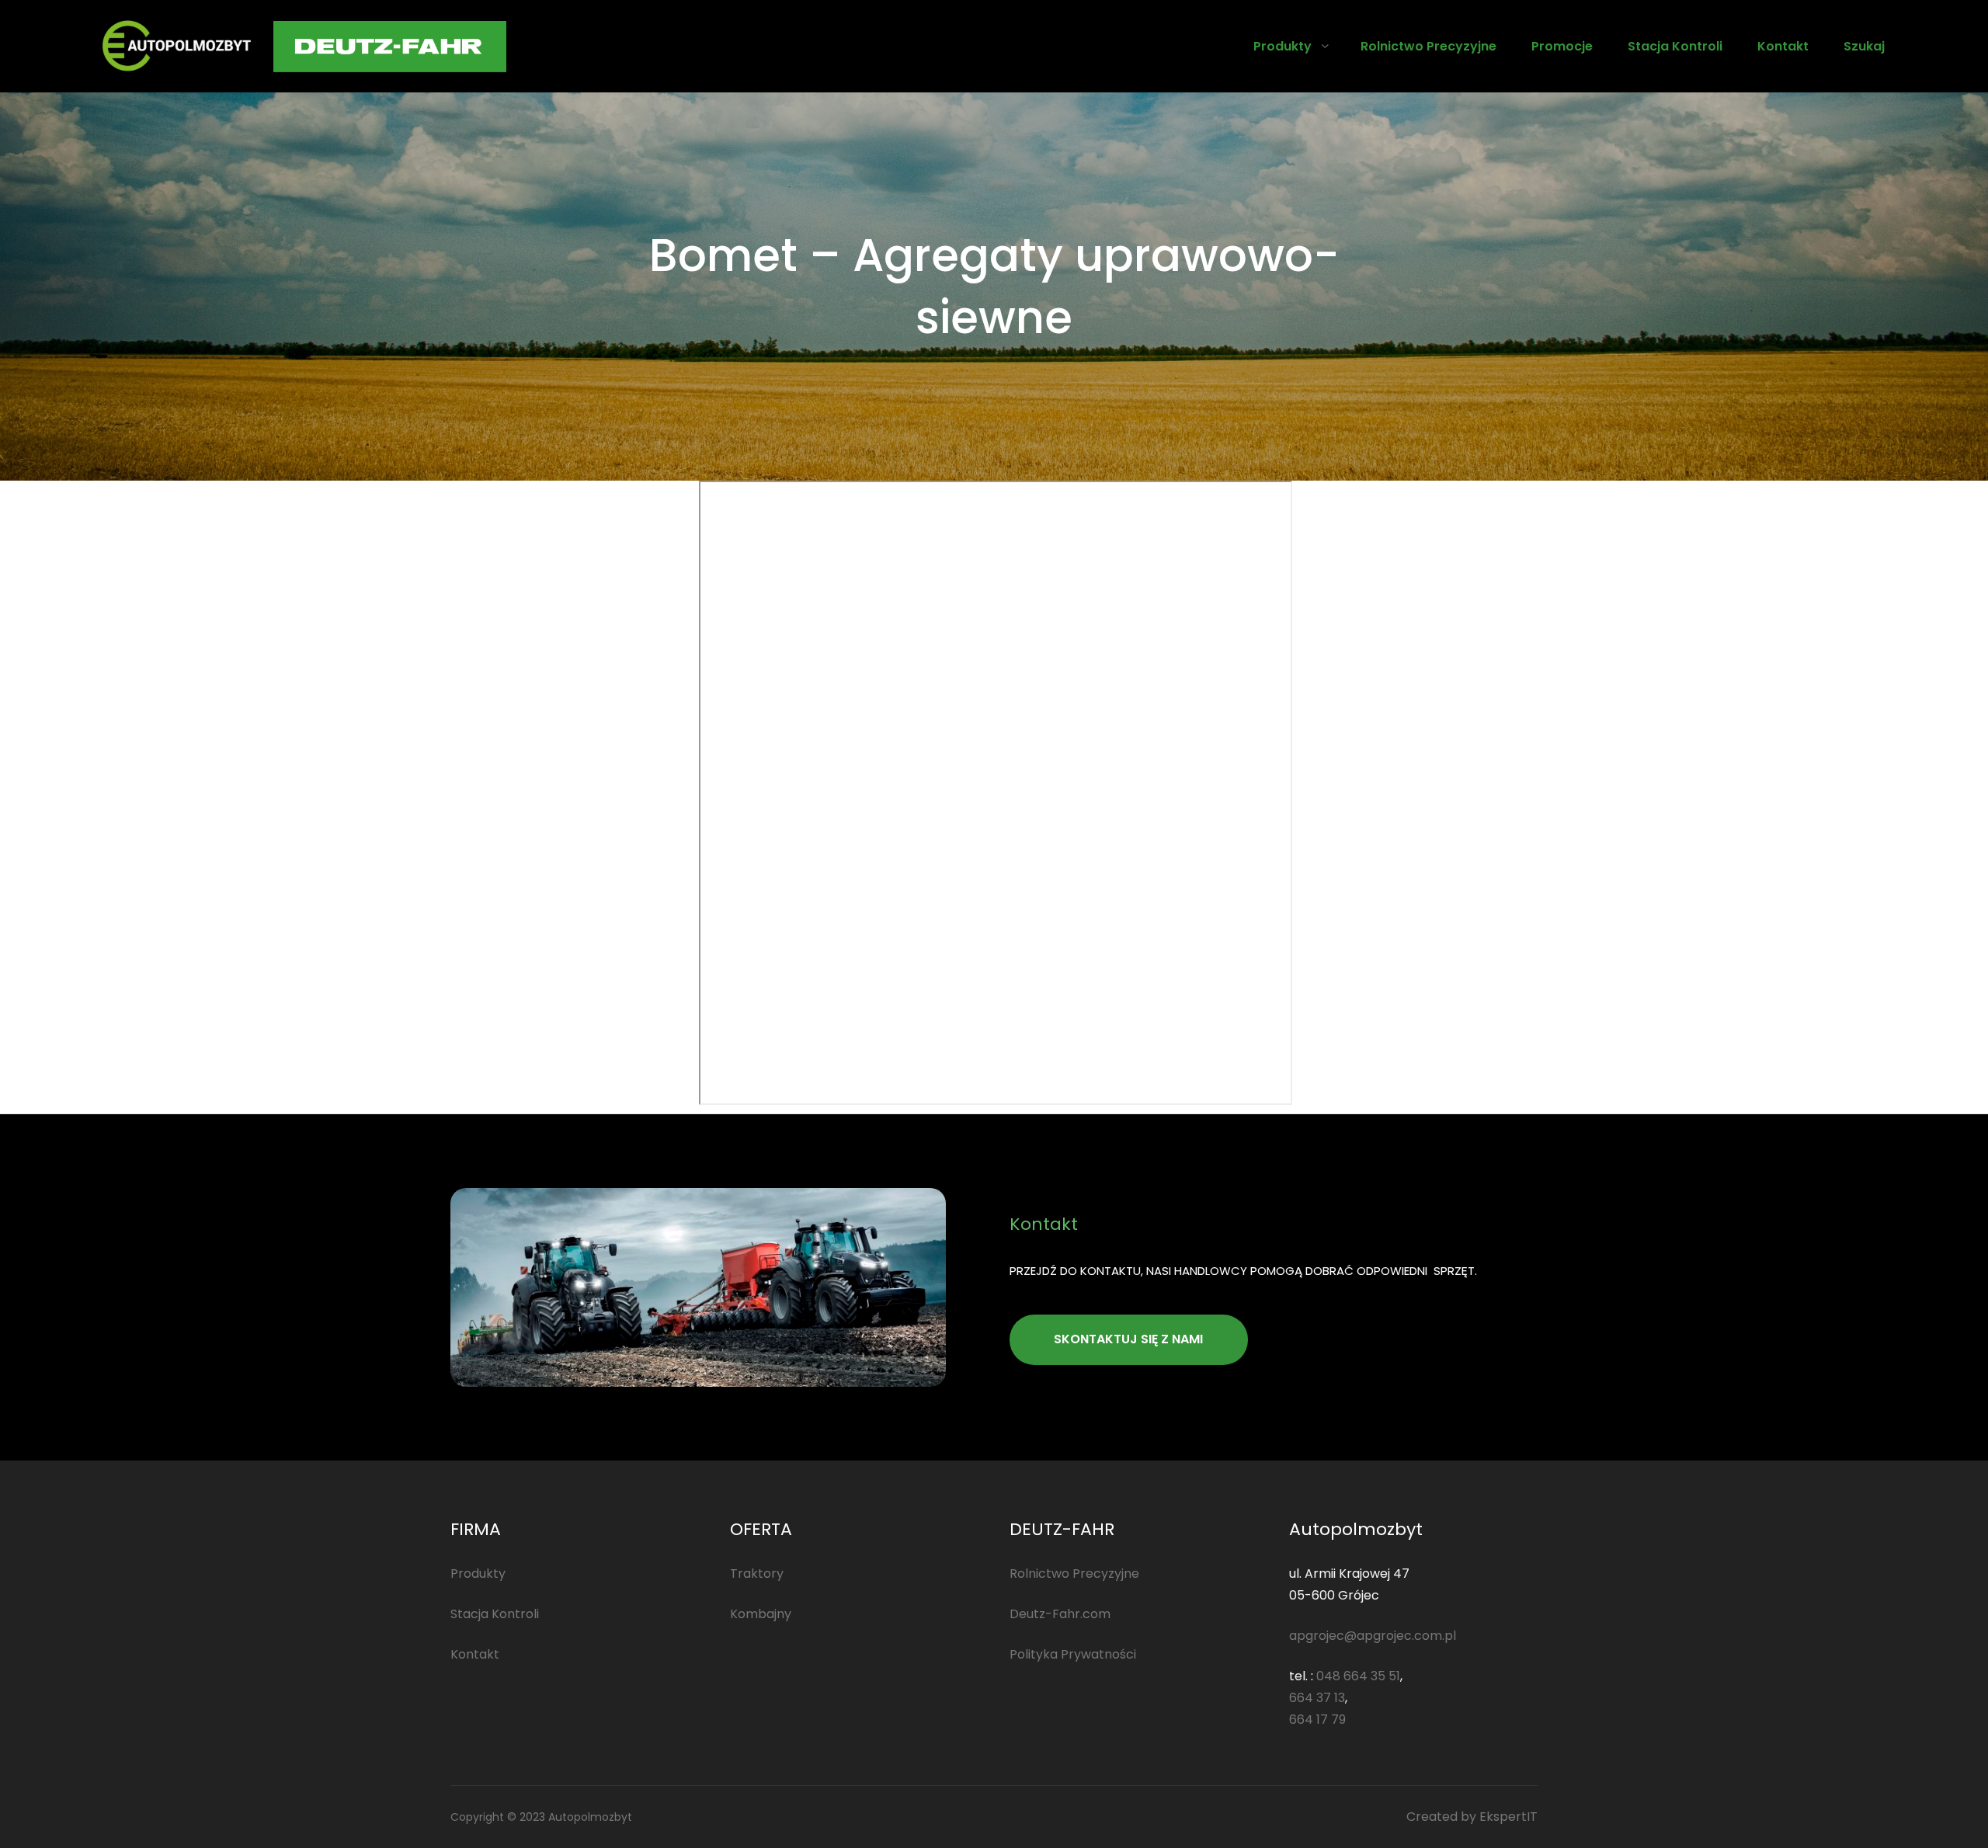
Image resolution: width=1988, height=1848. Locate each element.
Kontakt (475, 1654)
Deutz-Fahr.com (1060, 1614)
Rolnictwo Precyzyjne (1074, 1574)
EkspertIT (1508, 1817)
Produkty (1282, 46)
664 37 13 (1317, 1698)
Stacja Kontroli (495, 1614)
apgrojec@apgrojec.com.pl (1373, 1636)
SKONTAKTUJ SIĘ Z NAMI (1128, 1339)
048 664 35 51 (1358, 1676)
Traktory (757, 1574)
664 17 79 (1317, 1719)
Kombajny (761, 1614)
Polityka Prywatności (1073, 1654)
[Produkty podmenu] (1325, 45)
